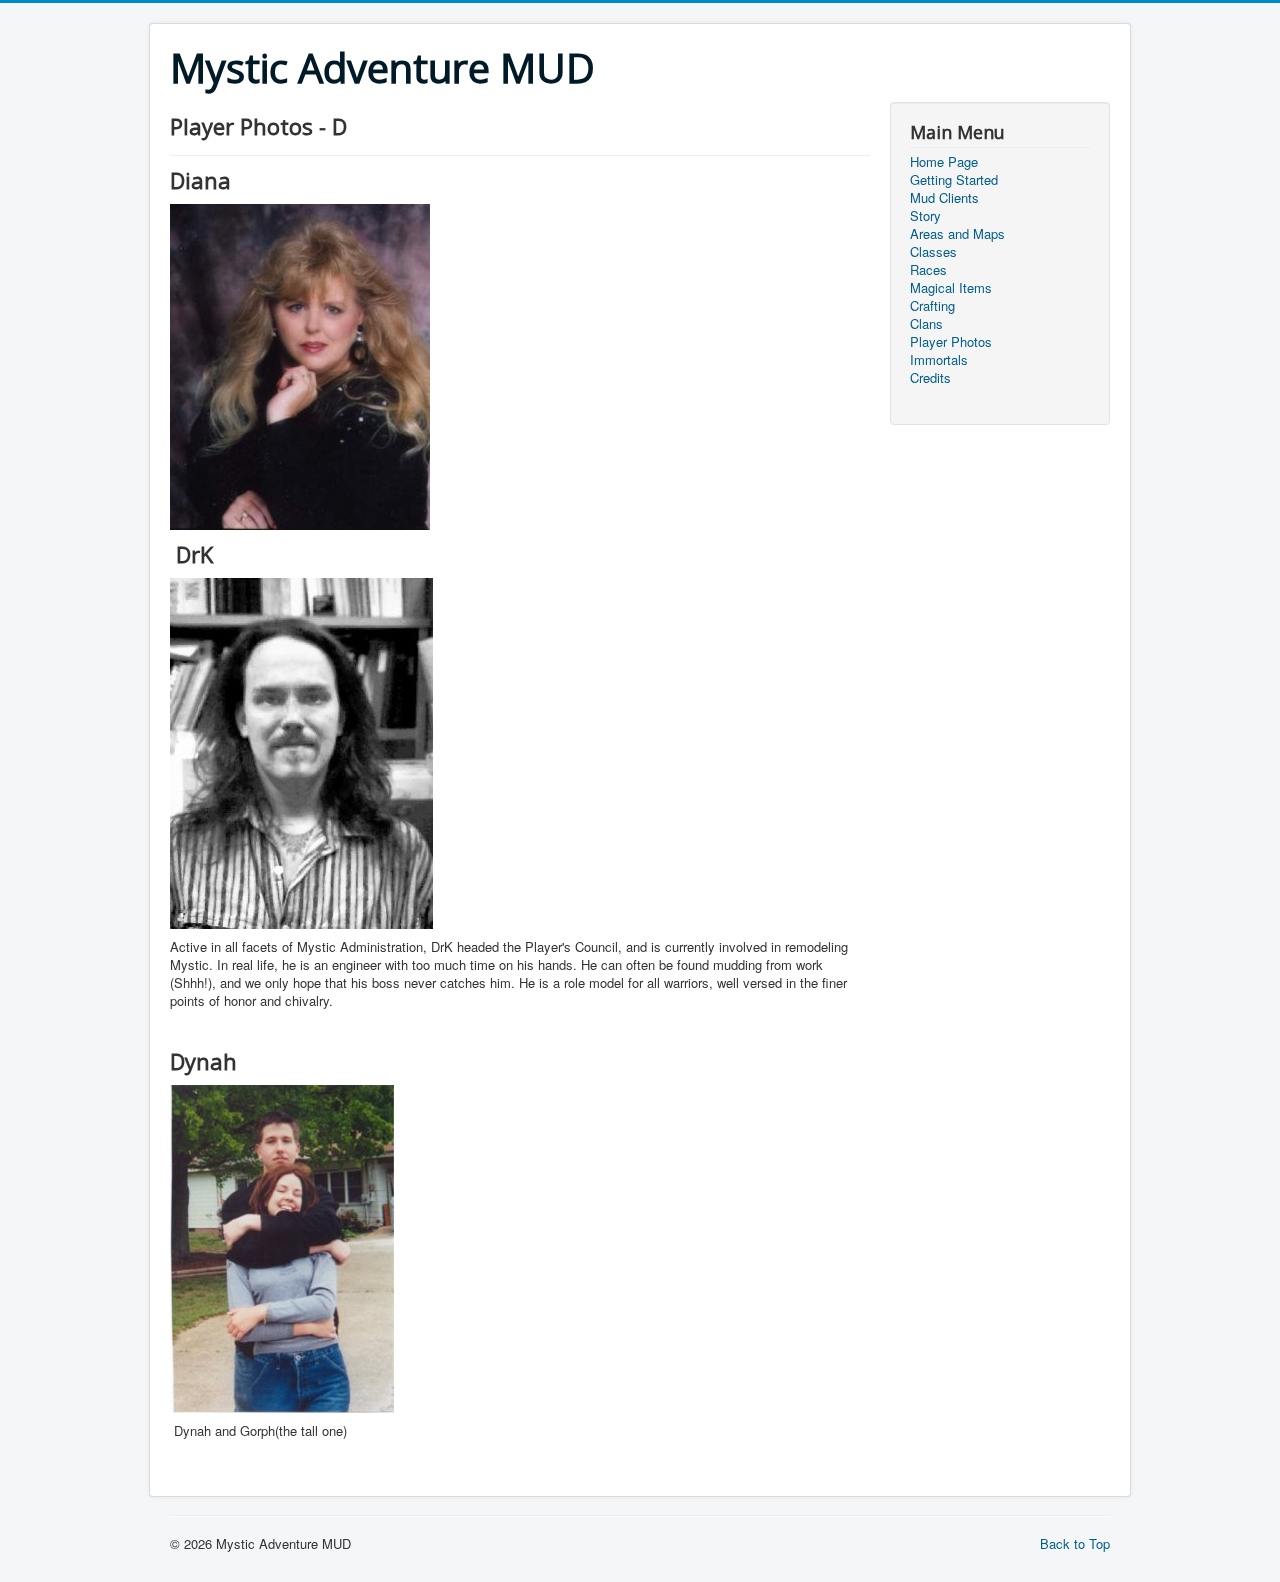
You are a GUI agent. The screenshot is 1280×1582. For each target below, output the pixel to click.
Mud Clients (944, 198)
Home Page (944, 162)
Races (928, 270)
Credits (930, 378)
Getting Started (954, 180)
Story (925, 216)
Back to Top (1075, 1543)
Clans (926, 324)
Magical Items (951, 288)
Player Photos (951, 342)
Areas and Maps (957, 234)
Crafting (932, 306)
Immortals (939, 360)
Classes (933, 252)
